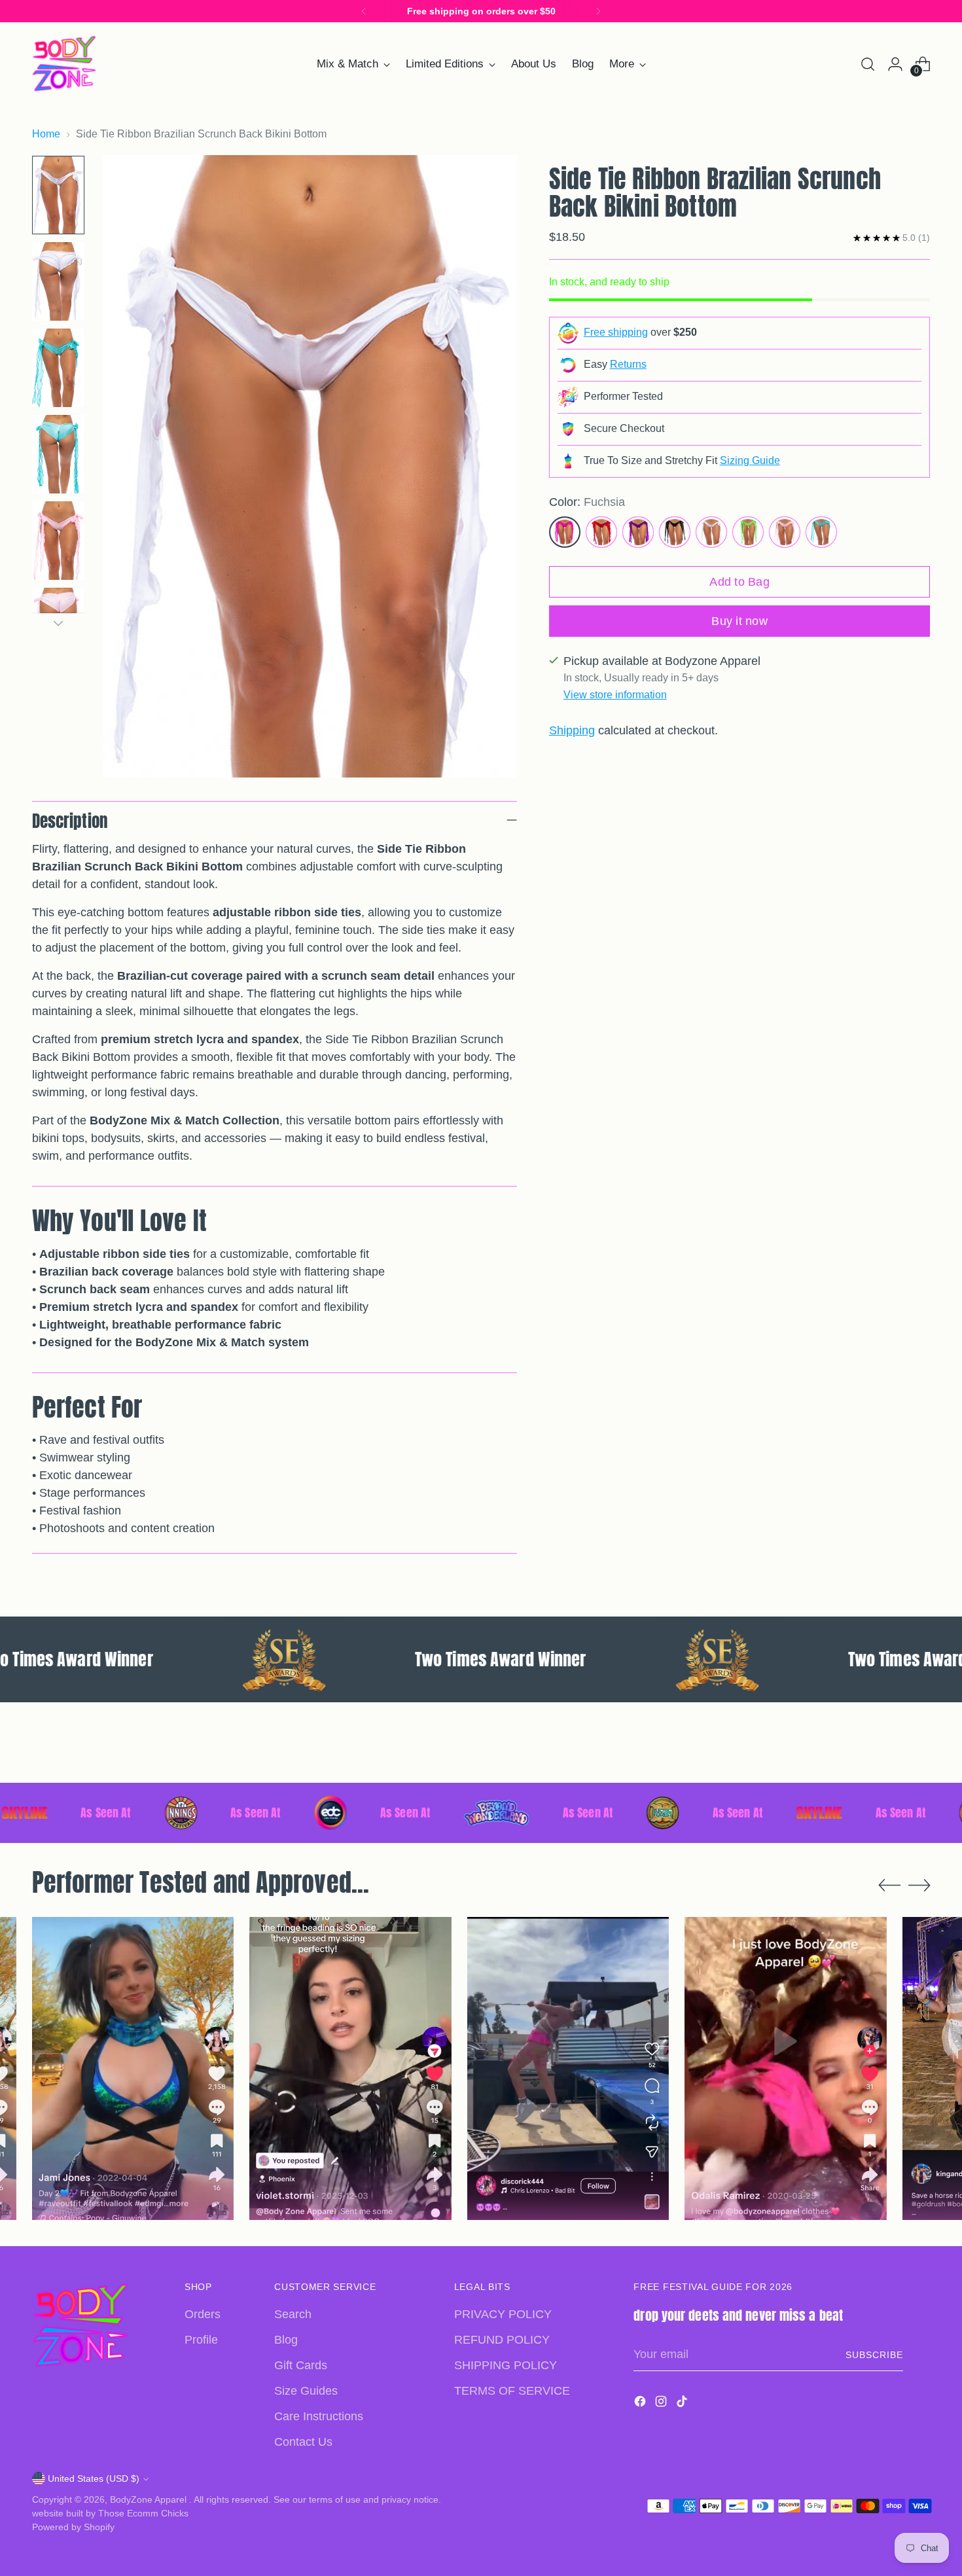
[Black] (675, 532)
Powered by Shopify (73, 2527)
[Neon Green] (748, 532)
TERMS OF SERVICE (512, 2391)
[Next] (598, 11)
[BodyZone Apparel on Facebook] (641, 2404)
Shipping (572, 730)
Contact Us (303, 2442)
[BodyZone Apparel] (65, 64)
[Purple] (638, 532)
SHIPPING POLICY (506, 2365)
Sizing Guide (750, 460)
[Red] (601, 532)
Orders (203, 2314)
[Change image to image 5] (58, 541)
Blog (286, 2340)
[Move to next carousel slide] (919, 1758)
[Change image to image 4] (58, 454)
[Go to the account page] (895, 64)
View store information (615, 695)
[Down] (58, 623)
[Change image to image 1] (58, 195)
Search (293, 2314)
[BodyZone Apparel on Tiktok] (683, 2404)
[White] (711, 532)
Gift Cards (301, 2365)
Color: (587, 502)
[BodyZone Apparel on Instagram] (662, 2404)
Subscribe (874, 2355)
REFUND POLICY (502, 2340)
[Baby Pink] (785, 532)
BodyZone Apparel (150, 2499)
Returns (628, 364)
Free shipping (616, 332)
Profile (201, 2340)
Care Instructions (319, 2416)
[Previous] (364, 11)
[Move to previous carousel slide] (889, 1759)
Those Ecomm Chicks (143, 2513)
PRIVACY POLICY (503, 2314)
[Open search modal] (868, 64)
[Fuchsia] (565, 532)
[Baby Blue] (821, 532)
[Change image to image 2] (58, 281)
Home (46, 134)
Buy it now (739, 621)
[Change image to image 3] (58, 368)
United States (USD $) (94, 2478)
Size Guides (306, 2391)
